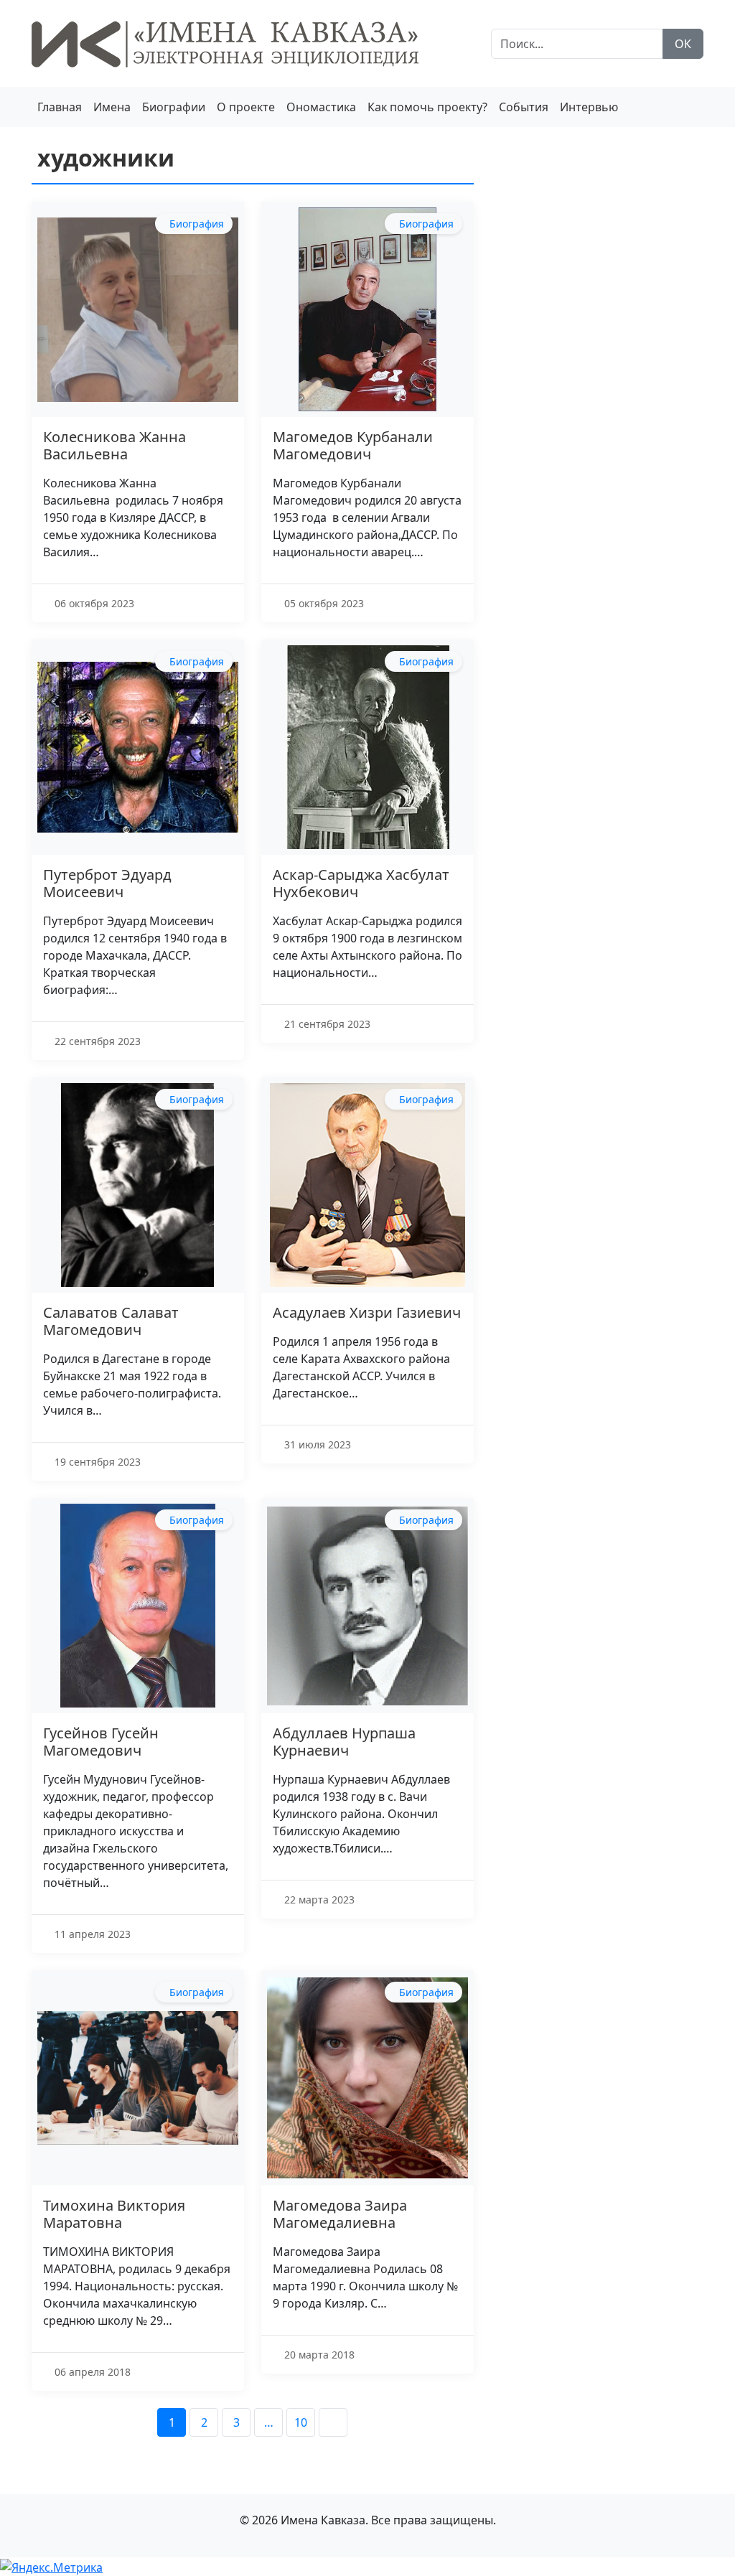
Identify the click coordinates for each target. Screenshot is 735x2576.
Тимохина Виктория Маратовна (114, 2214)
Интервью (589, 107)
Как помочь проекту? (427, 107)
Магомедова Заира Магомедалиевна (340, 2214)
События (524, 107)
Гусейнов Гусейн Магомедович (101, 1742)
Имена (112, 107)
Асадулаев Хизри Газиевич (367, 1312)
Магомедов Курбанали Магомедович (353, 445)
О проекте (246, 107)
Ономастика (321, 107)
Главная (60, 107)
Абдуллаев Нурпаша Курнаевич (344, 1742)
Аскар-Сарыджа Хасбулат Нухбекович (361, 883)
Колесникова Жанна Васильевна (114, 445)
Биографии (174, 107)
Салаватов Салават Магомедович (111, 1321)
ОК (683, 44)
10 (301, 2422)
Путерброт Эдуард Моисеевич (107, 883)
